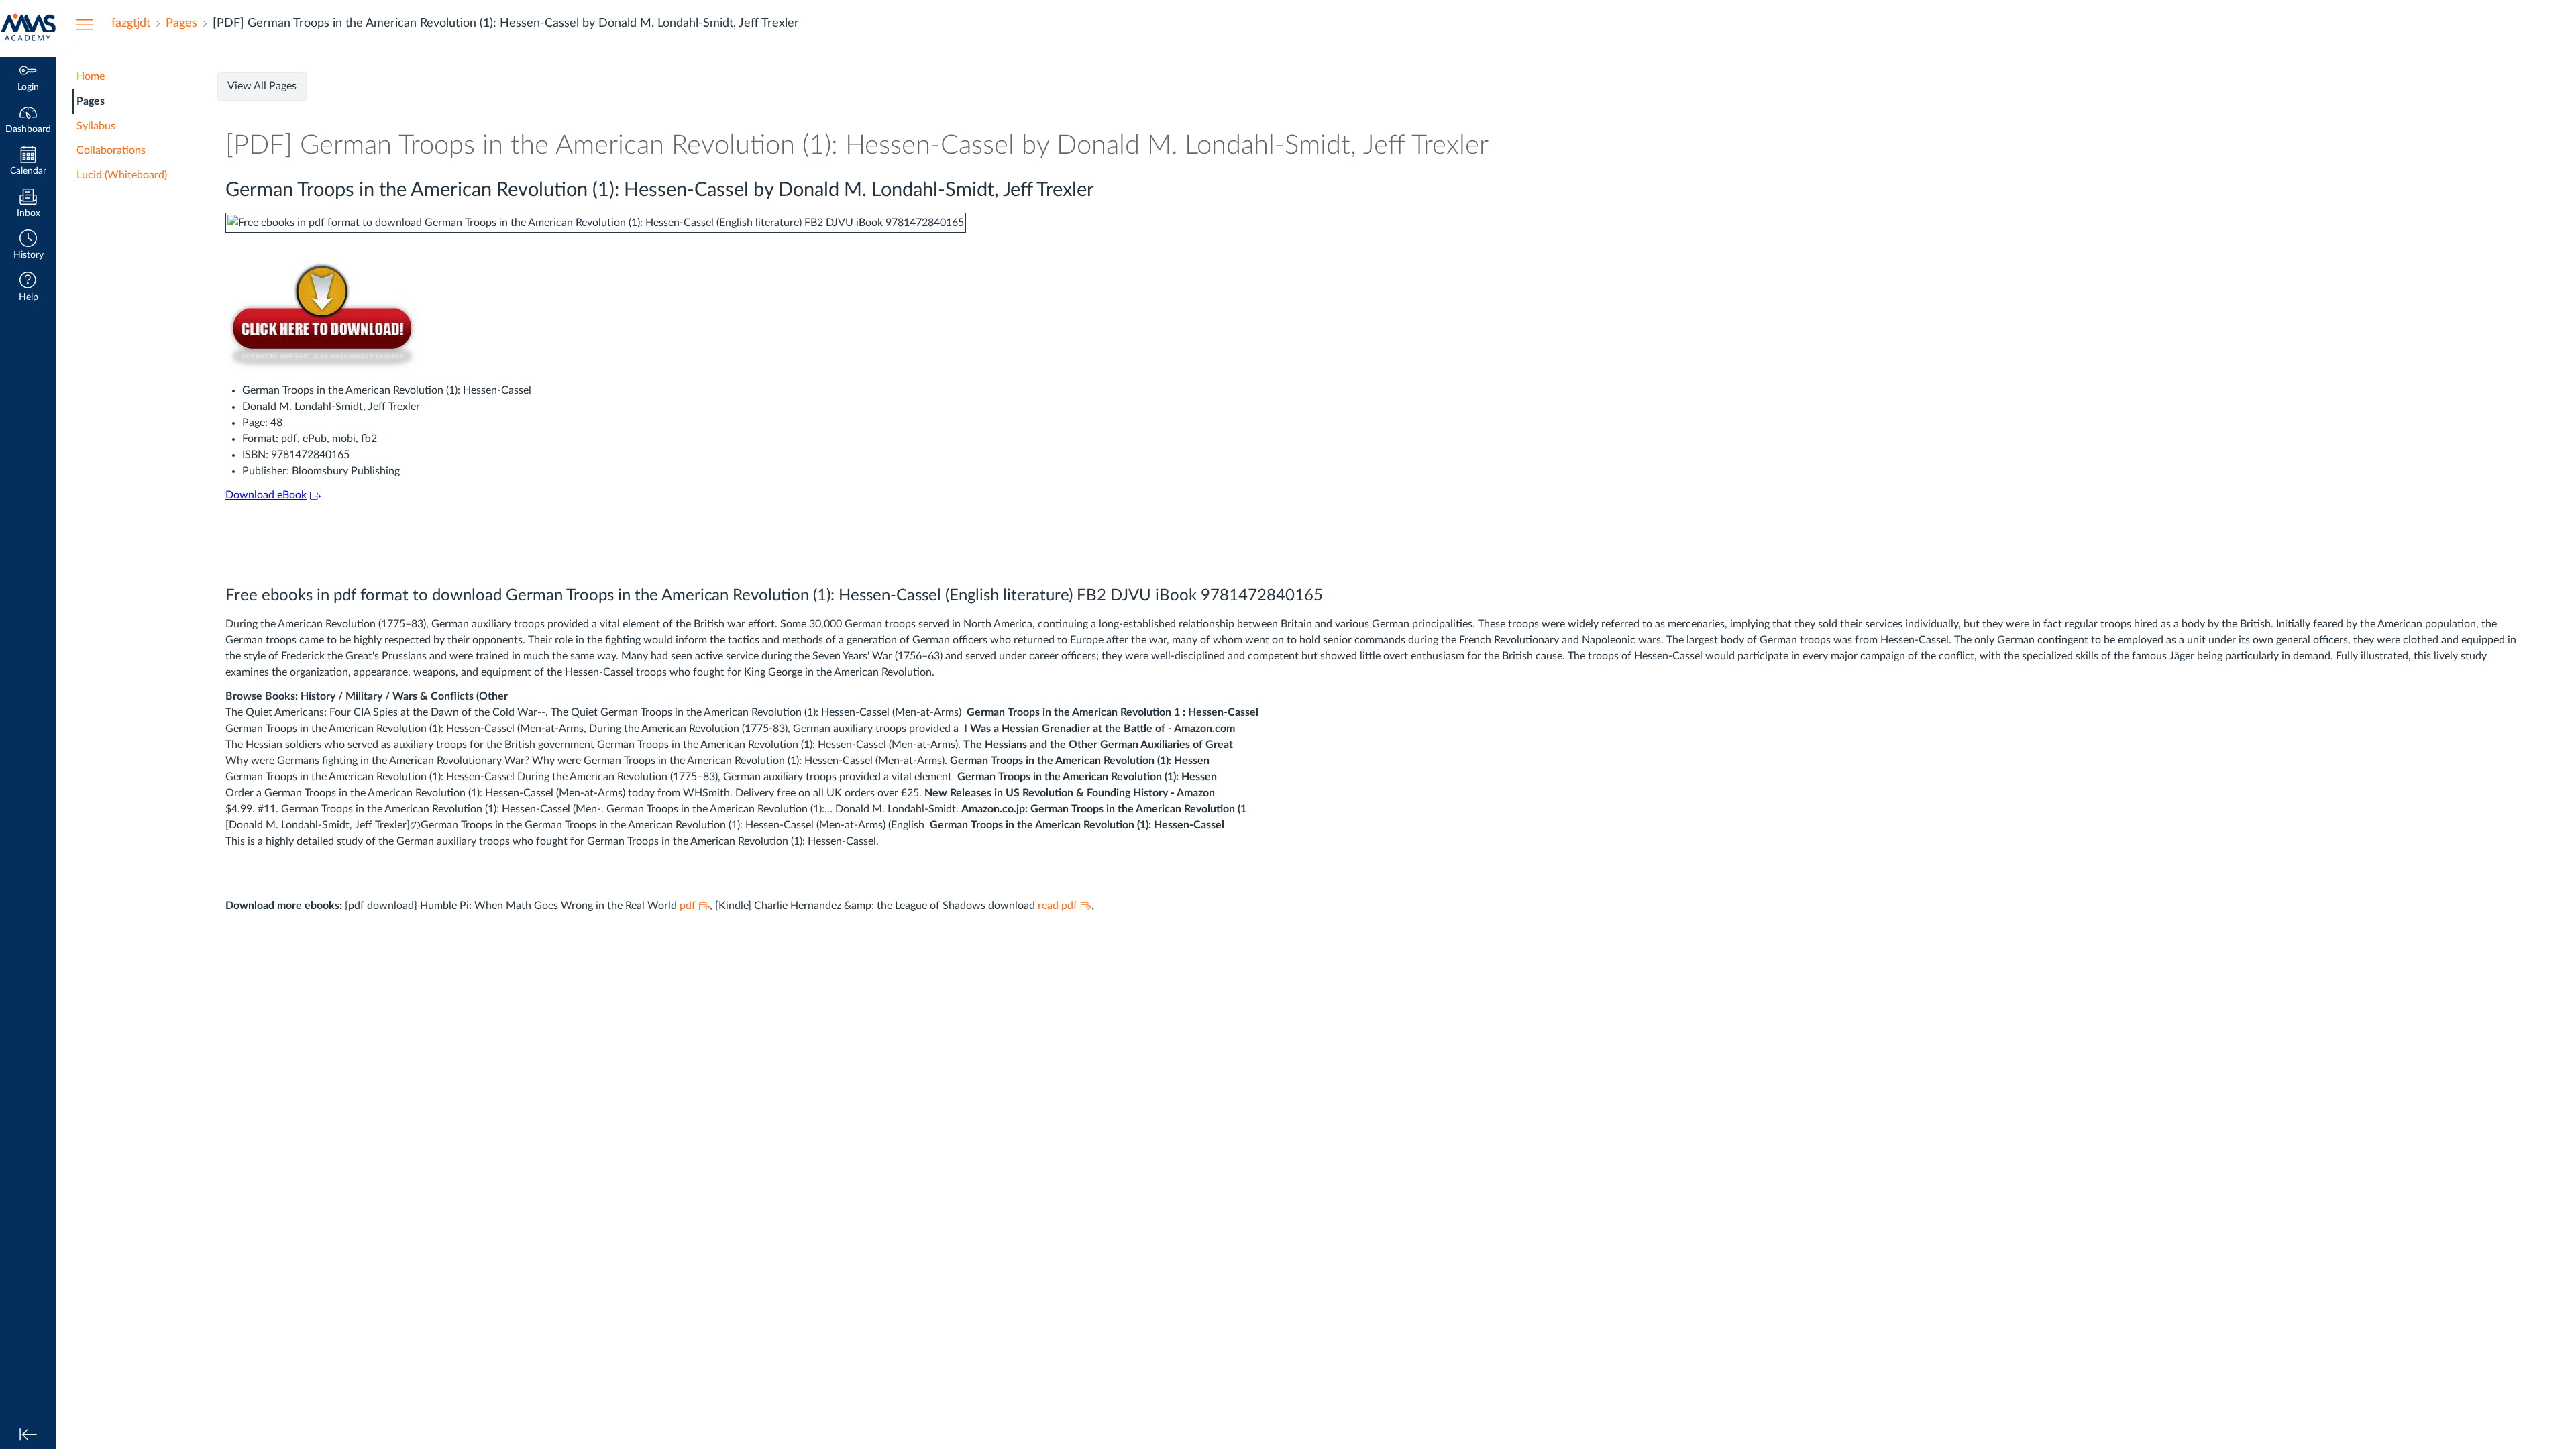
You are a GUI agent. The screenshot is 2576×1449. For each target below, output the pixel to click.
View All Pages (262, 86)
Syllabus (96, 126)
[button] (28, 246)
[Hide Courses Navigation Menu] (85, 24)
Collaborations (111, 150)
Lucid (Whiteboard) (122, 175)
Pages (91, 101)
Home (91, 76)
